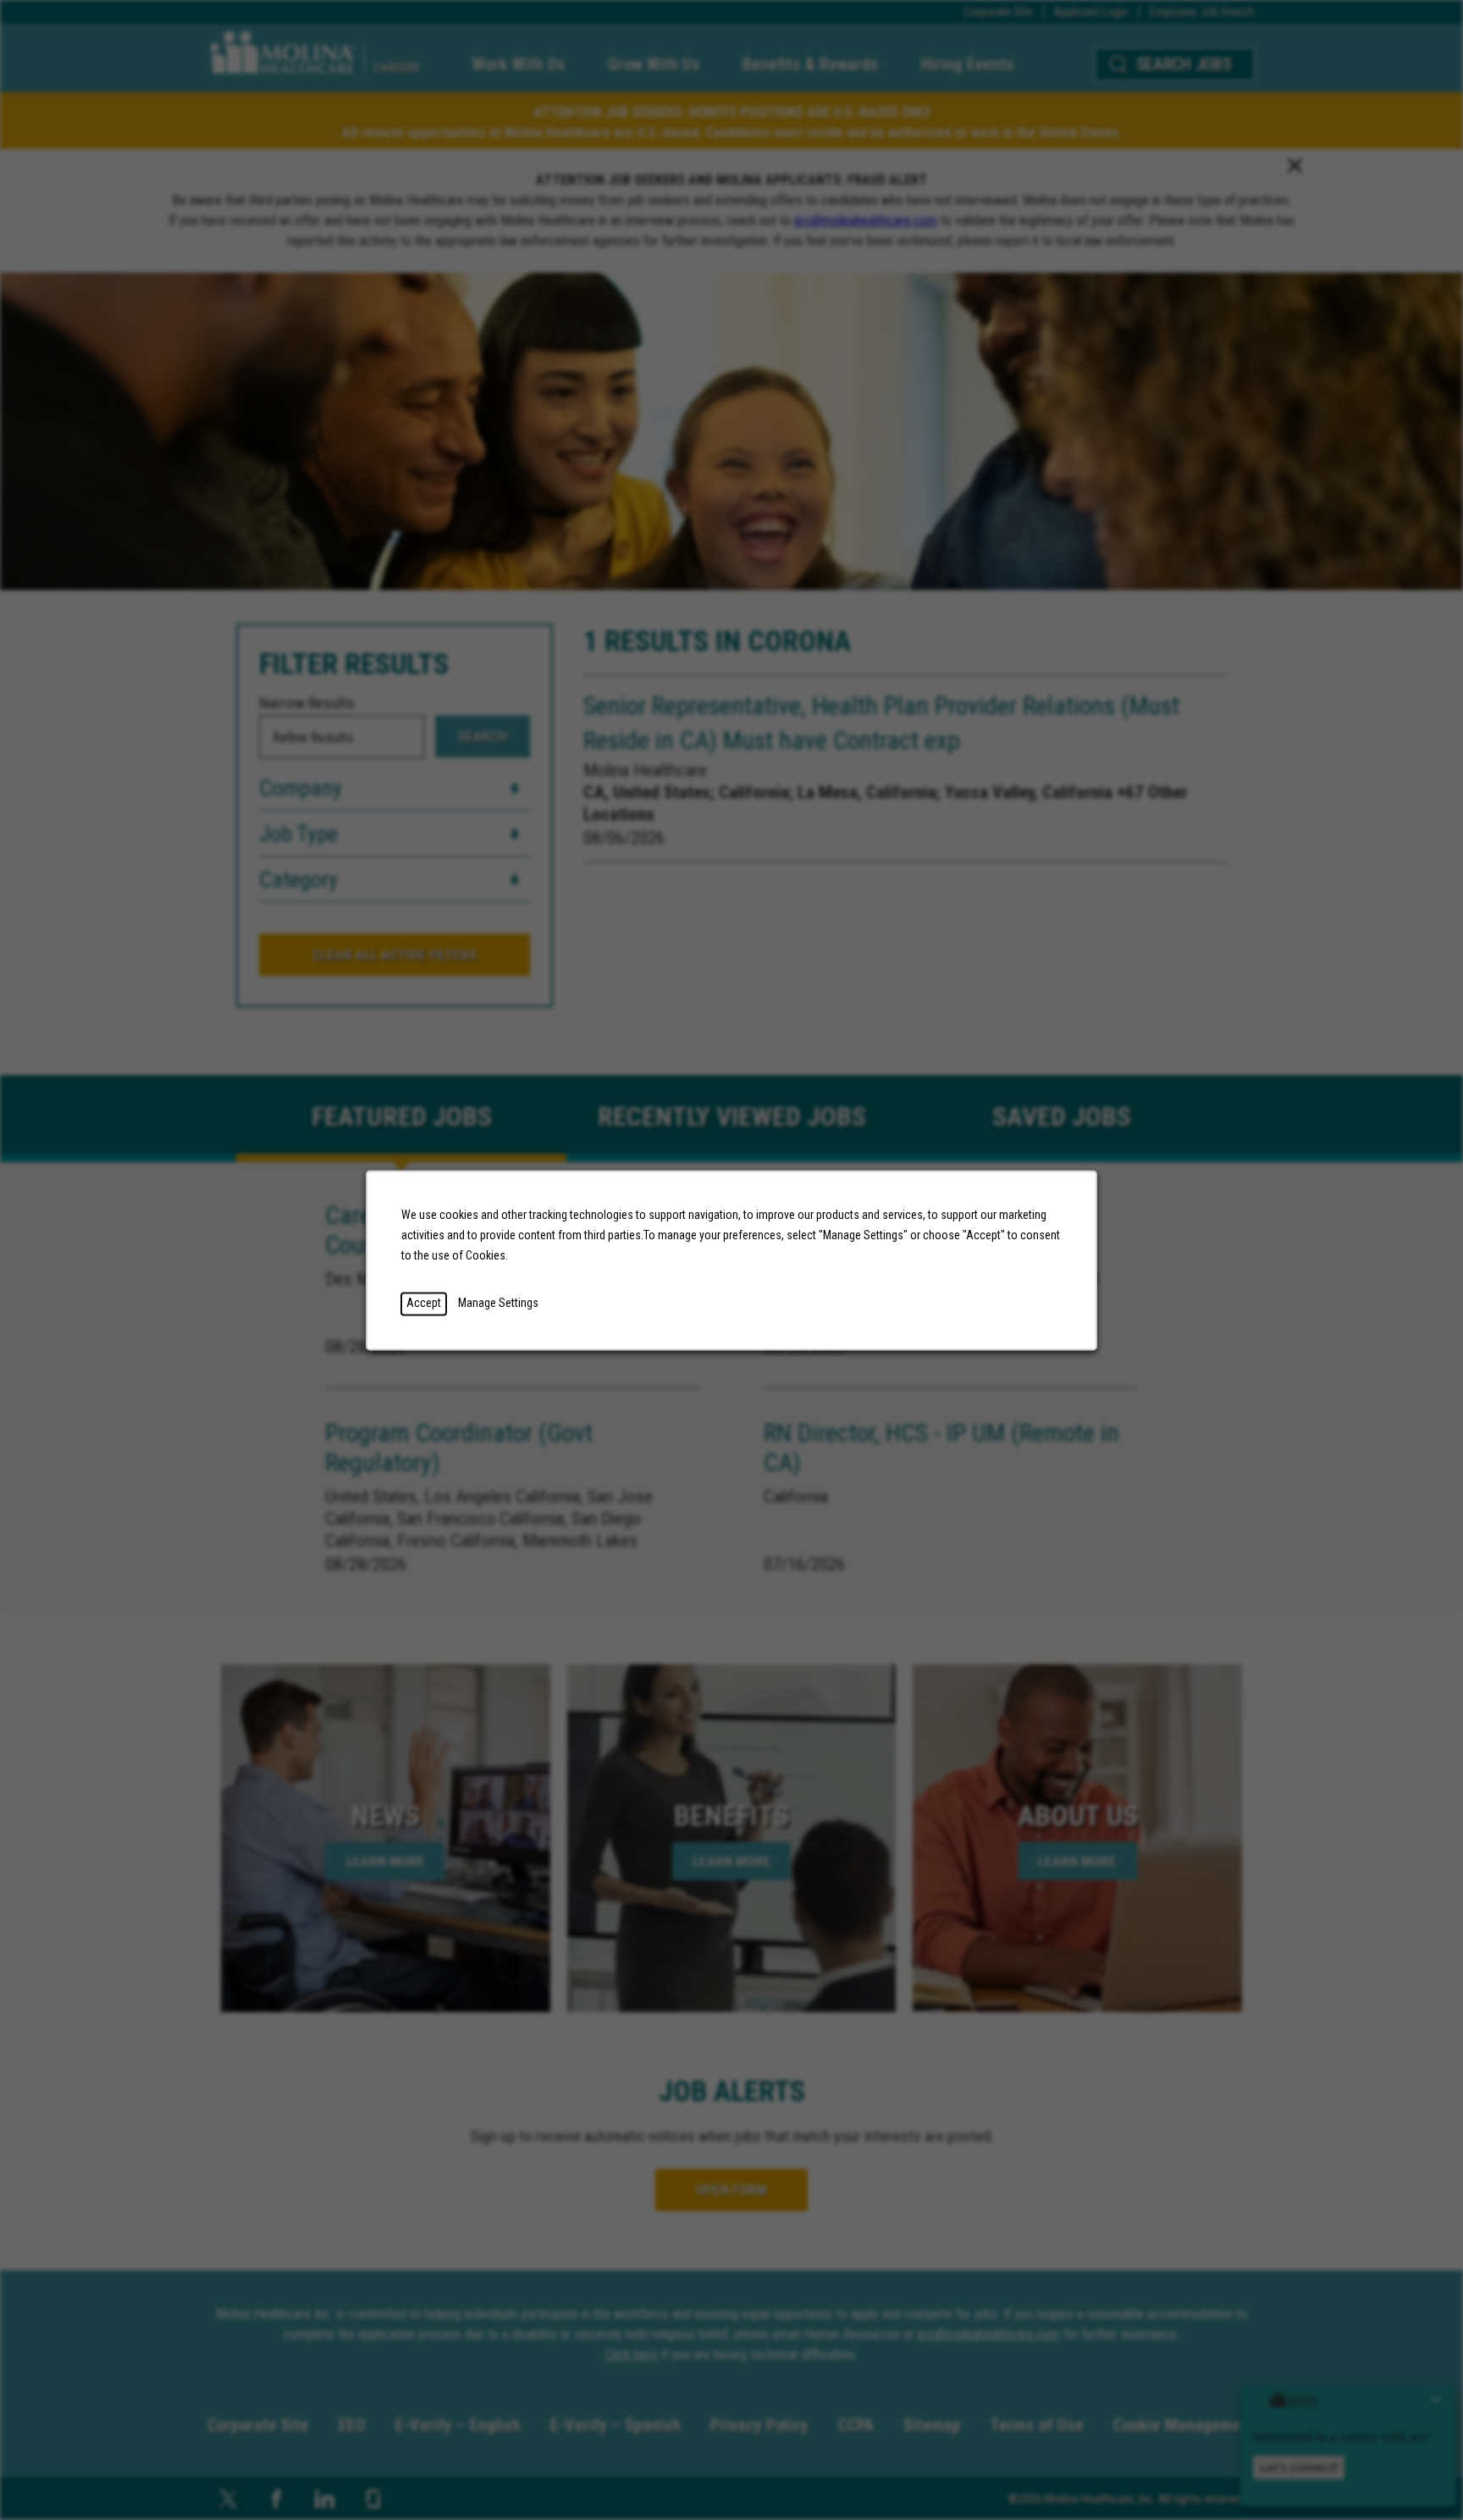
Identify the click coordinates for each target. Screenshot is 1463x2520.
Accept (424, 1303)
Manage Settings (498, 1303)
